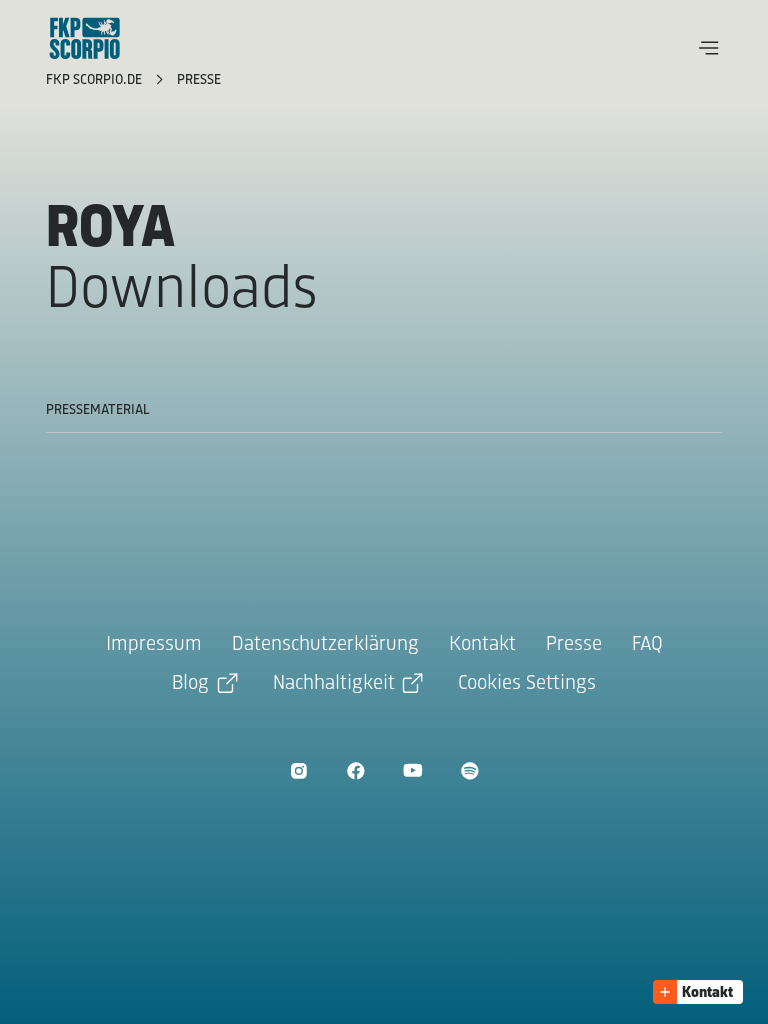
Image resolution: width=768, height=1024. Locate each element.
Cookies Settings (527, 683)
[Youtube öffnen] (412, 770)
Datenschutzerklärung (325, 644)
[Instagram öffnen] (298, 770)
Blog (190, 683)
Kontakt (482, 644)
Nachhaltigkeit (334, 683)
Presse (199, 80)
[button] (709, 48)
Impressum (154, 644)
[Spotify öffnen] (469, 770)
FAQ (647, 644)
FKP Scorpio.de (96, 80)
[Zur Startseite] (85, 38)
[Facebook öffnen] (355, 770)
